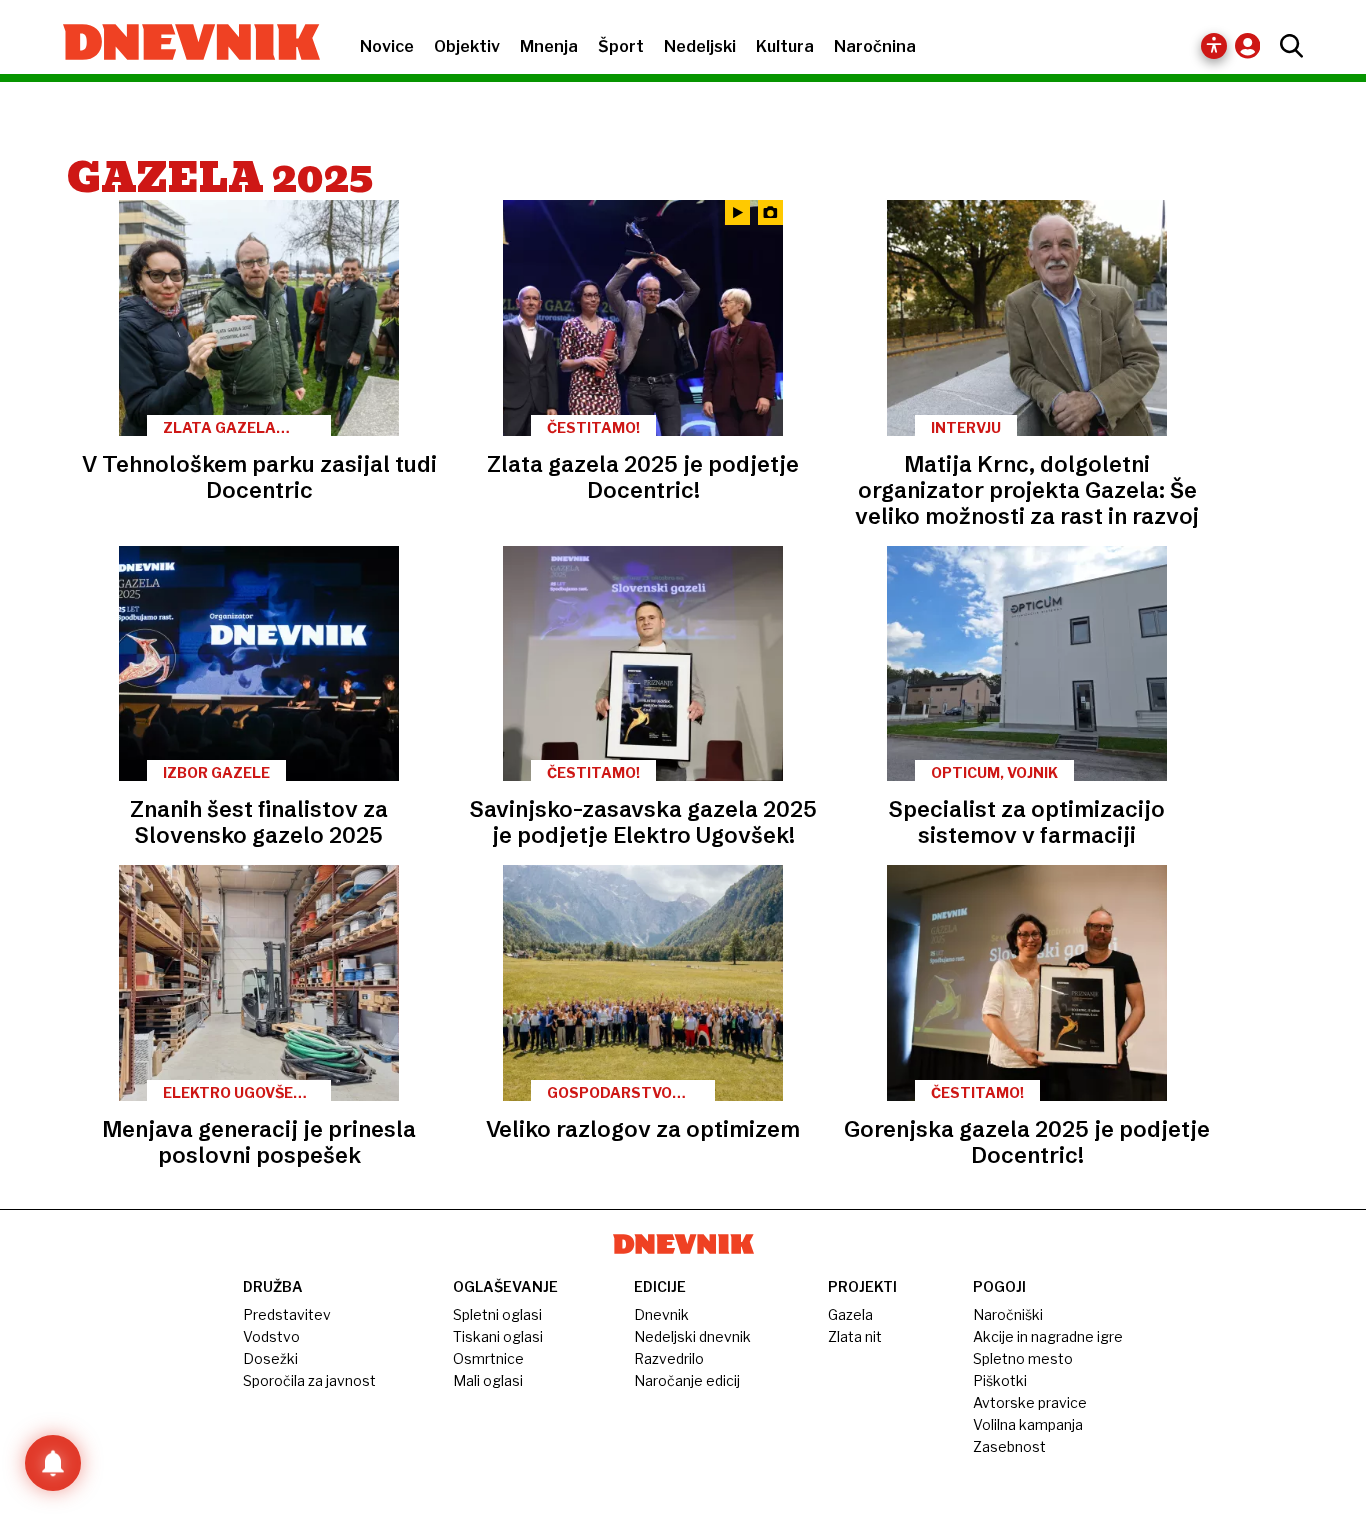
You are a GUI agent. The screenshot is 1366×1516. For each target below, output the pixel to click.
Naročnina (875, 46)
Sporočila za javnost (309, 1380)
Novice (387, 46)
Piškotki (1000, 1380)
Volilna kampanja (1028, 1424)
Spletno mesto (1023, 1358)
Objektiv (467, 46)
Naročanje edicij (687, 1380)
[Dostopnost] (1214, 46)
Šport (621, 46)
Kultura (785, 46)
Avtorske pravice (1030, 1402)
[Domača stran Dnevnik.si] (181, 44)
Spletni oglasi (497, 1314)
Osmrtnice (488, 1358)
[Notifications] (53, 1463)
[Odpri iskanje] (1286, 46)
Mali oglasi (488, 1380)
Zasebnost (1009, 1446)
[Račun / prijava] (1252, 45)
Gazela (850, 1314)
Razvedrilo (669, 1358)
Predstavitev (287, 1314)
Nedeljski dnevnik (692, 1336)
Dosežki (270, 1358)
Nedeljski (700, 46)
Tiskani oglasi (498, 1336)
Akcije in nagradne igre (1048, 1336)
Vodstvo (271, 1336)
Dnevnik (661, 1314)
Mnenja (549, 46)
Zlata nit (855, 1336)
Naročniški (1008, 1314)
